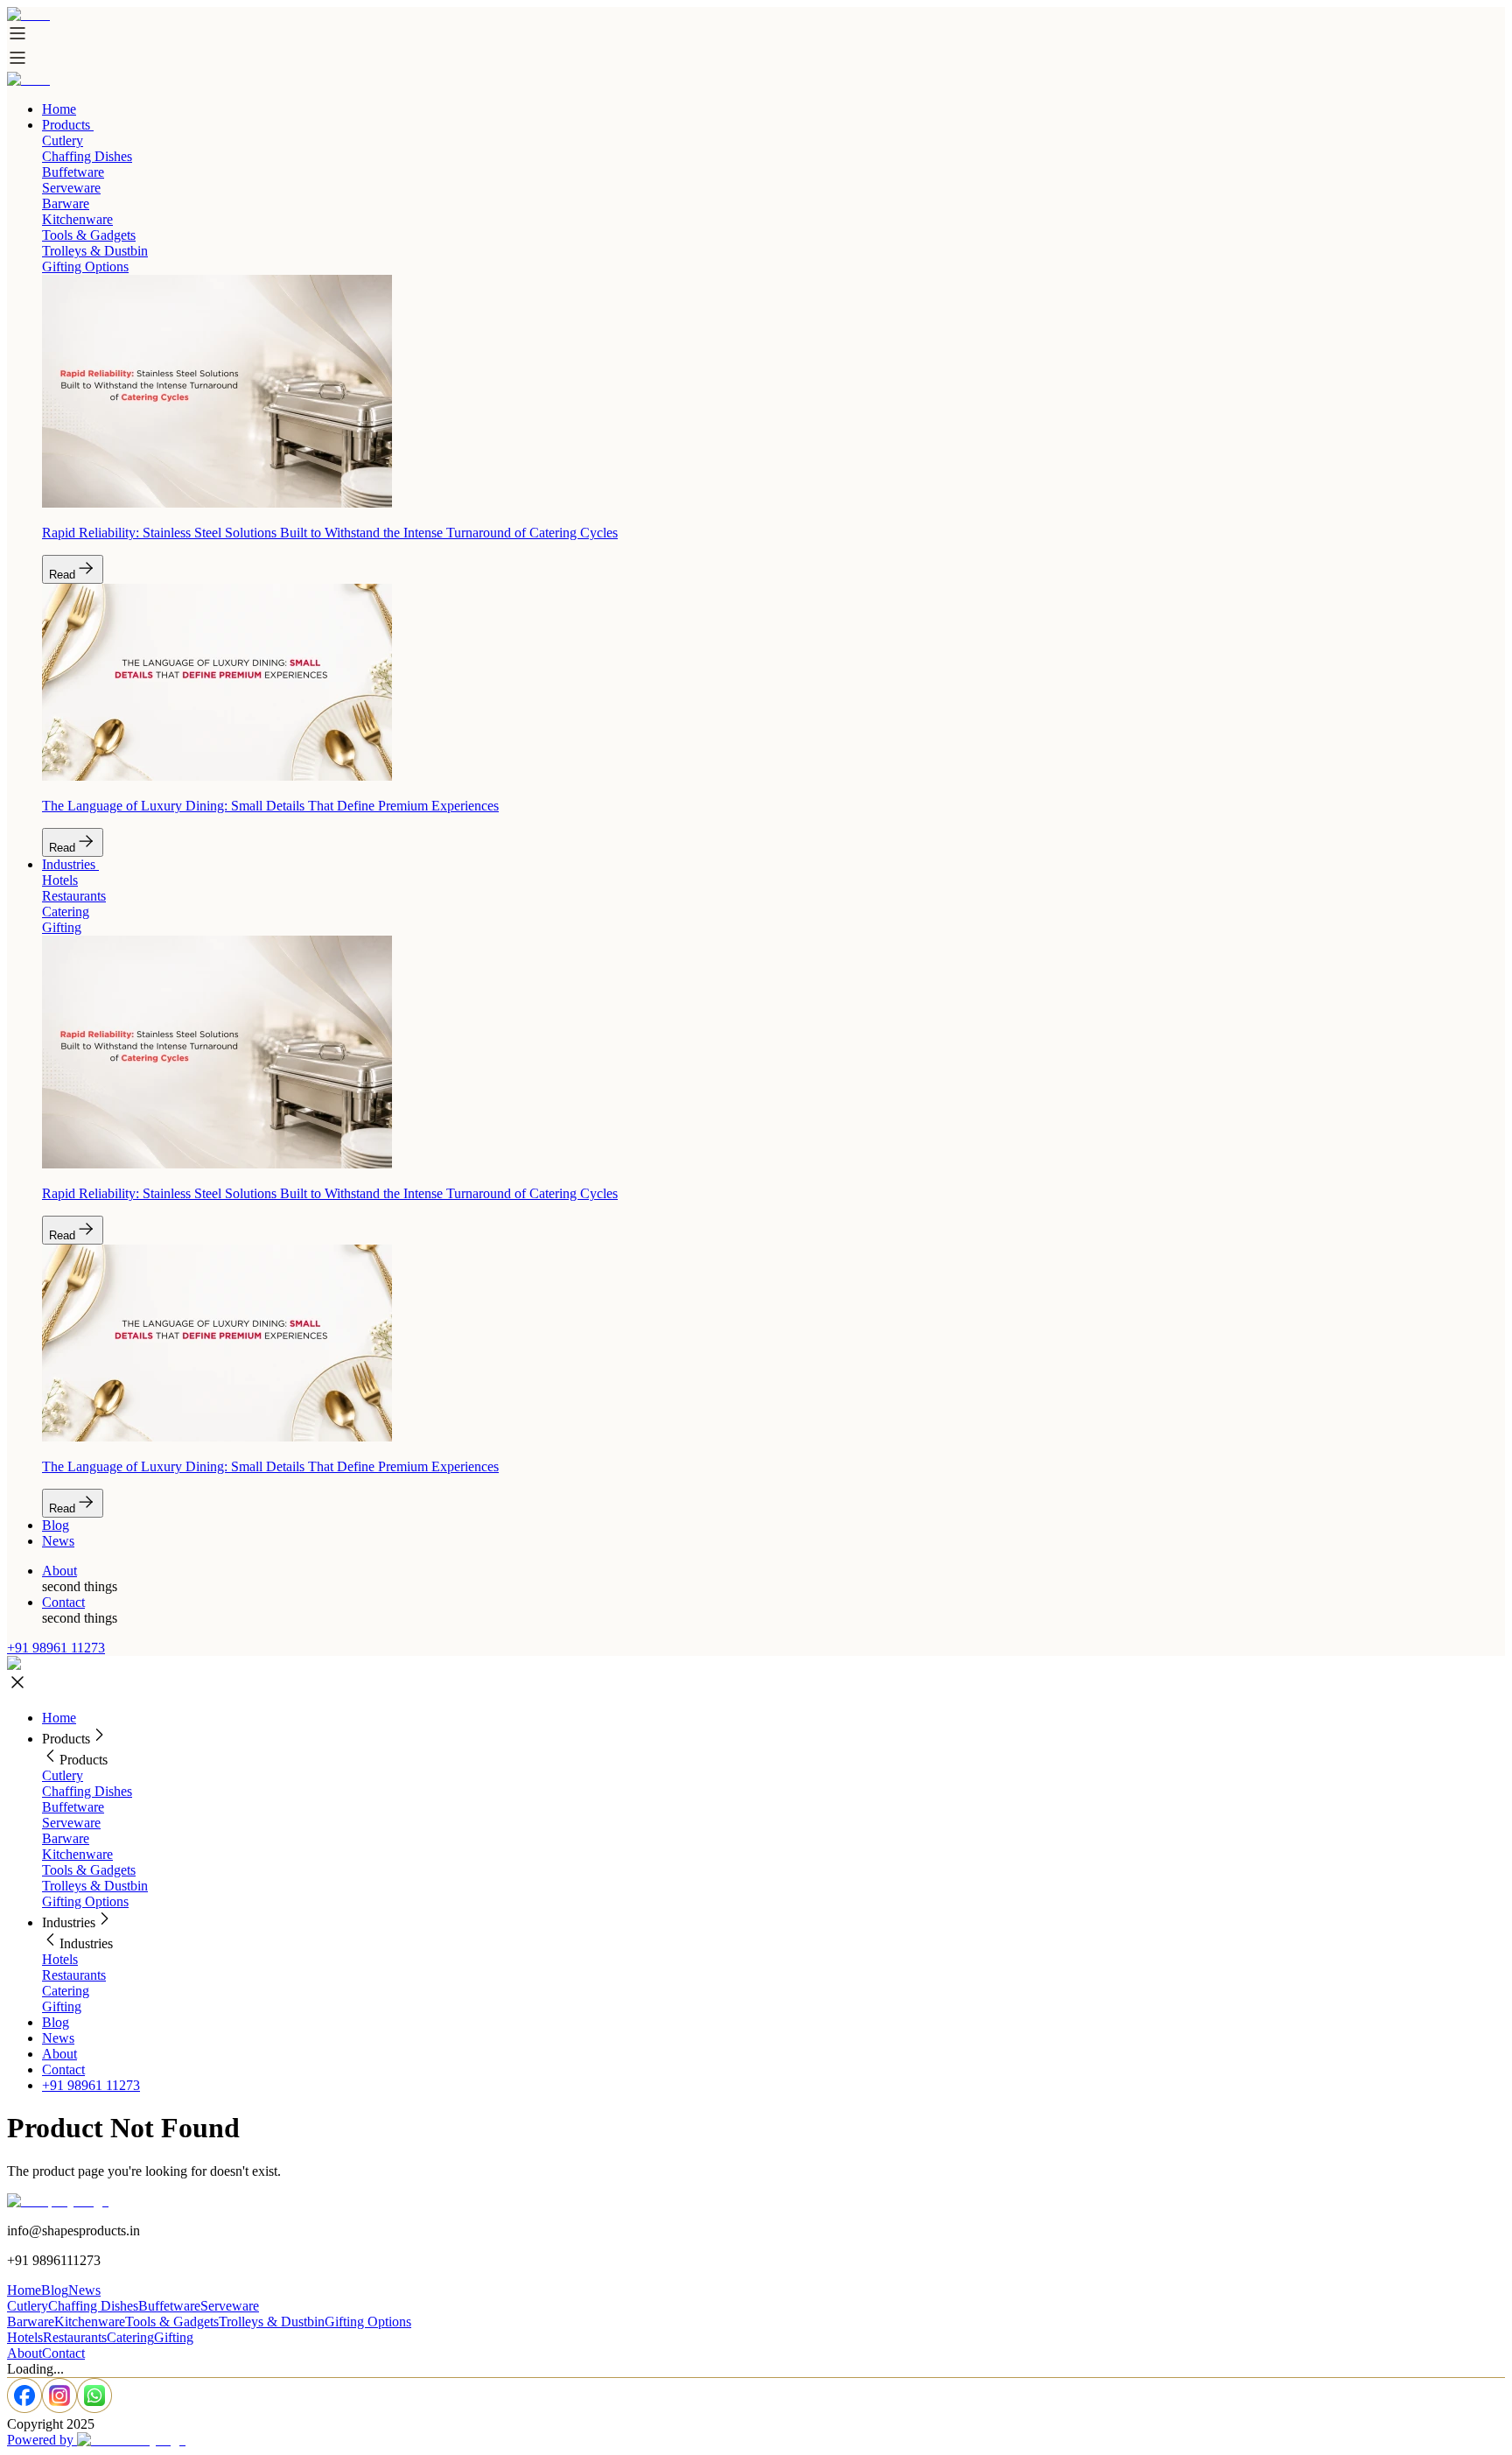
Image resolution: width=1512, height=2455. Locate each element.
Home (59, 109)
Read (62, 575)
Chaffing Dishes (87, 1791)
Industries (69, 864)
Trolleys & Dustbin (95, 1886)
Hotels (60, 1959)
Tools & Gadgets (89, 1870)
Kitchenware (77, 1854)
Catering (66, 1991)
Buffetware (73, 1807)
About (59, 1571)
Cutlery (63, 1775)
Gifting (62, 2006)
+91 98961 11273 (56, 1648)
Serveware (71, 1823)
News (58, 1541)
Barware (66, 1838)
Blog (56, 1525)
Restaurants (74, 1975)
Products (66, 125)
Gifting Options (85, 1901)
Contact (63, 1602)
